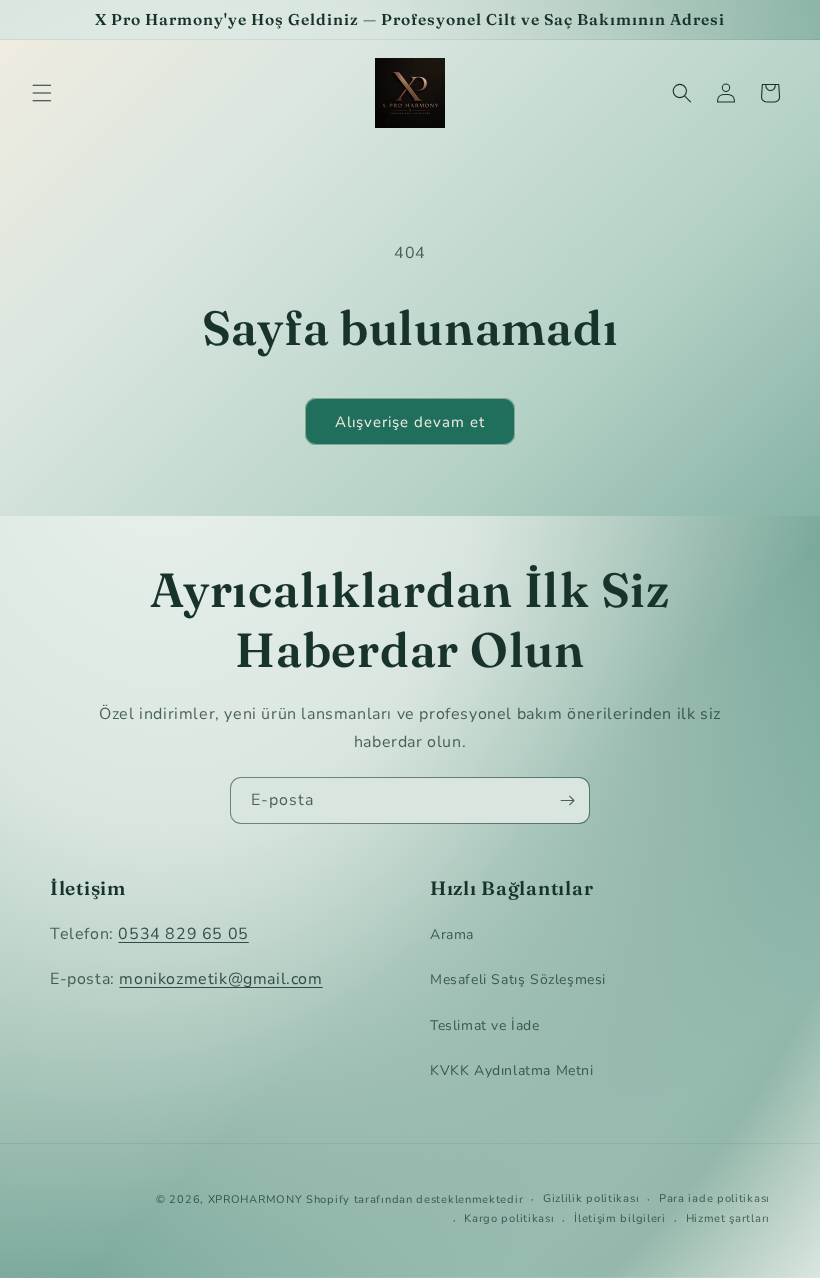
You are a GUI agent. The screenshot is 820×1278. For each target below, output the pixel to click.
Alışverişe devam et (410, 422)
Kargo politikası (509, 1218)
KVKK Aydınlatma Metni (512, 1070)
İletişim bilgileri (620, 1218)
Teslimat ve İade (485, 1025)
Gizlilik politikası (591, 1198)
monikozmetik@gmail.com (220, 979)
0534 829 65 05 (183, 934)
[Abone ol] (567, 800)
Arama (452, 934)
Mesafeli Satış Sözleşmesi (518, 979)
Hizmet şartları (728, 1218)
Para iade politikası (714, 1198)
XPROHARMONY (255, 1199)
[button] (42, 93)
